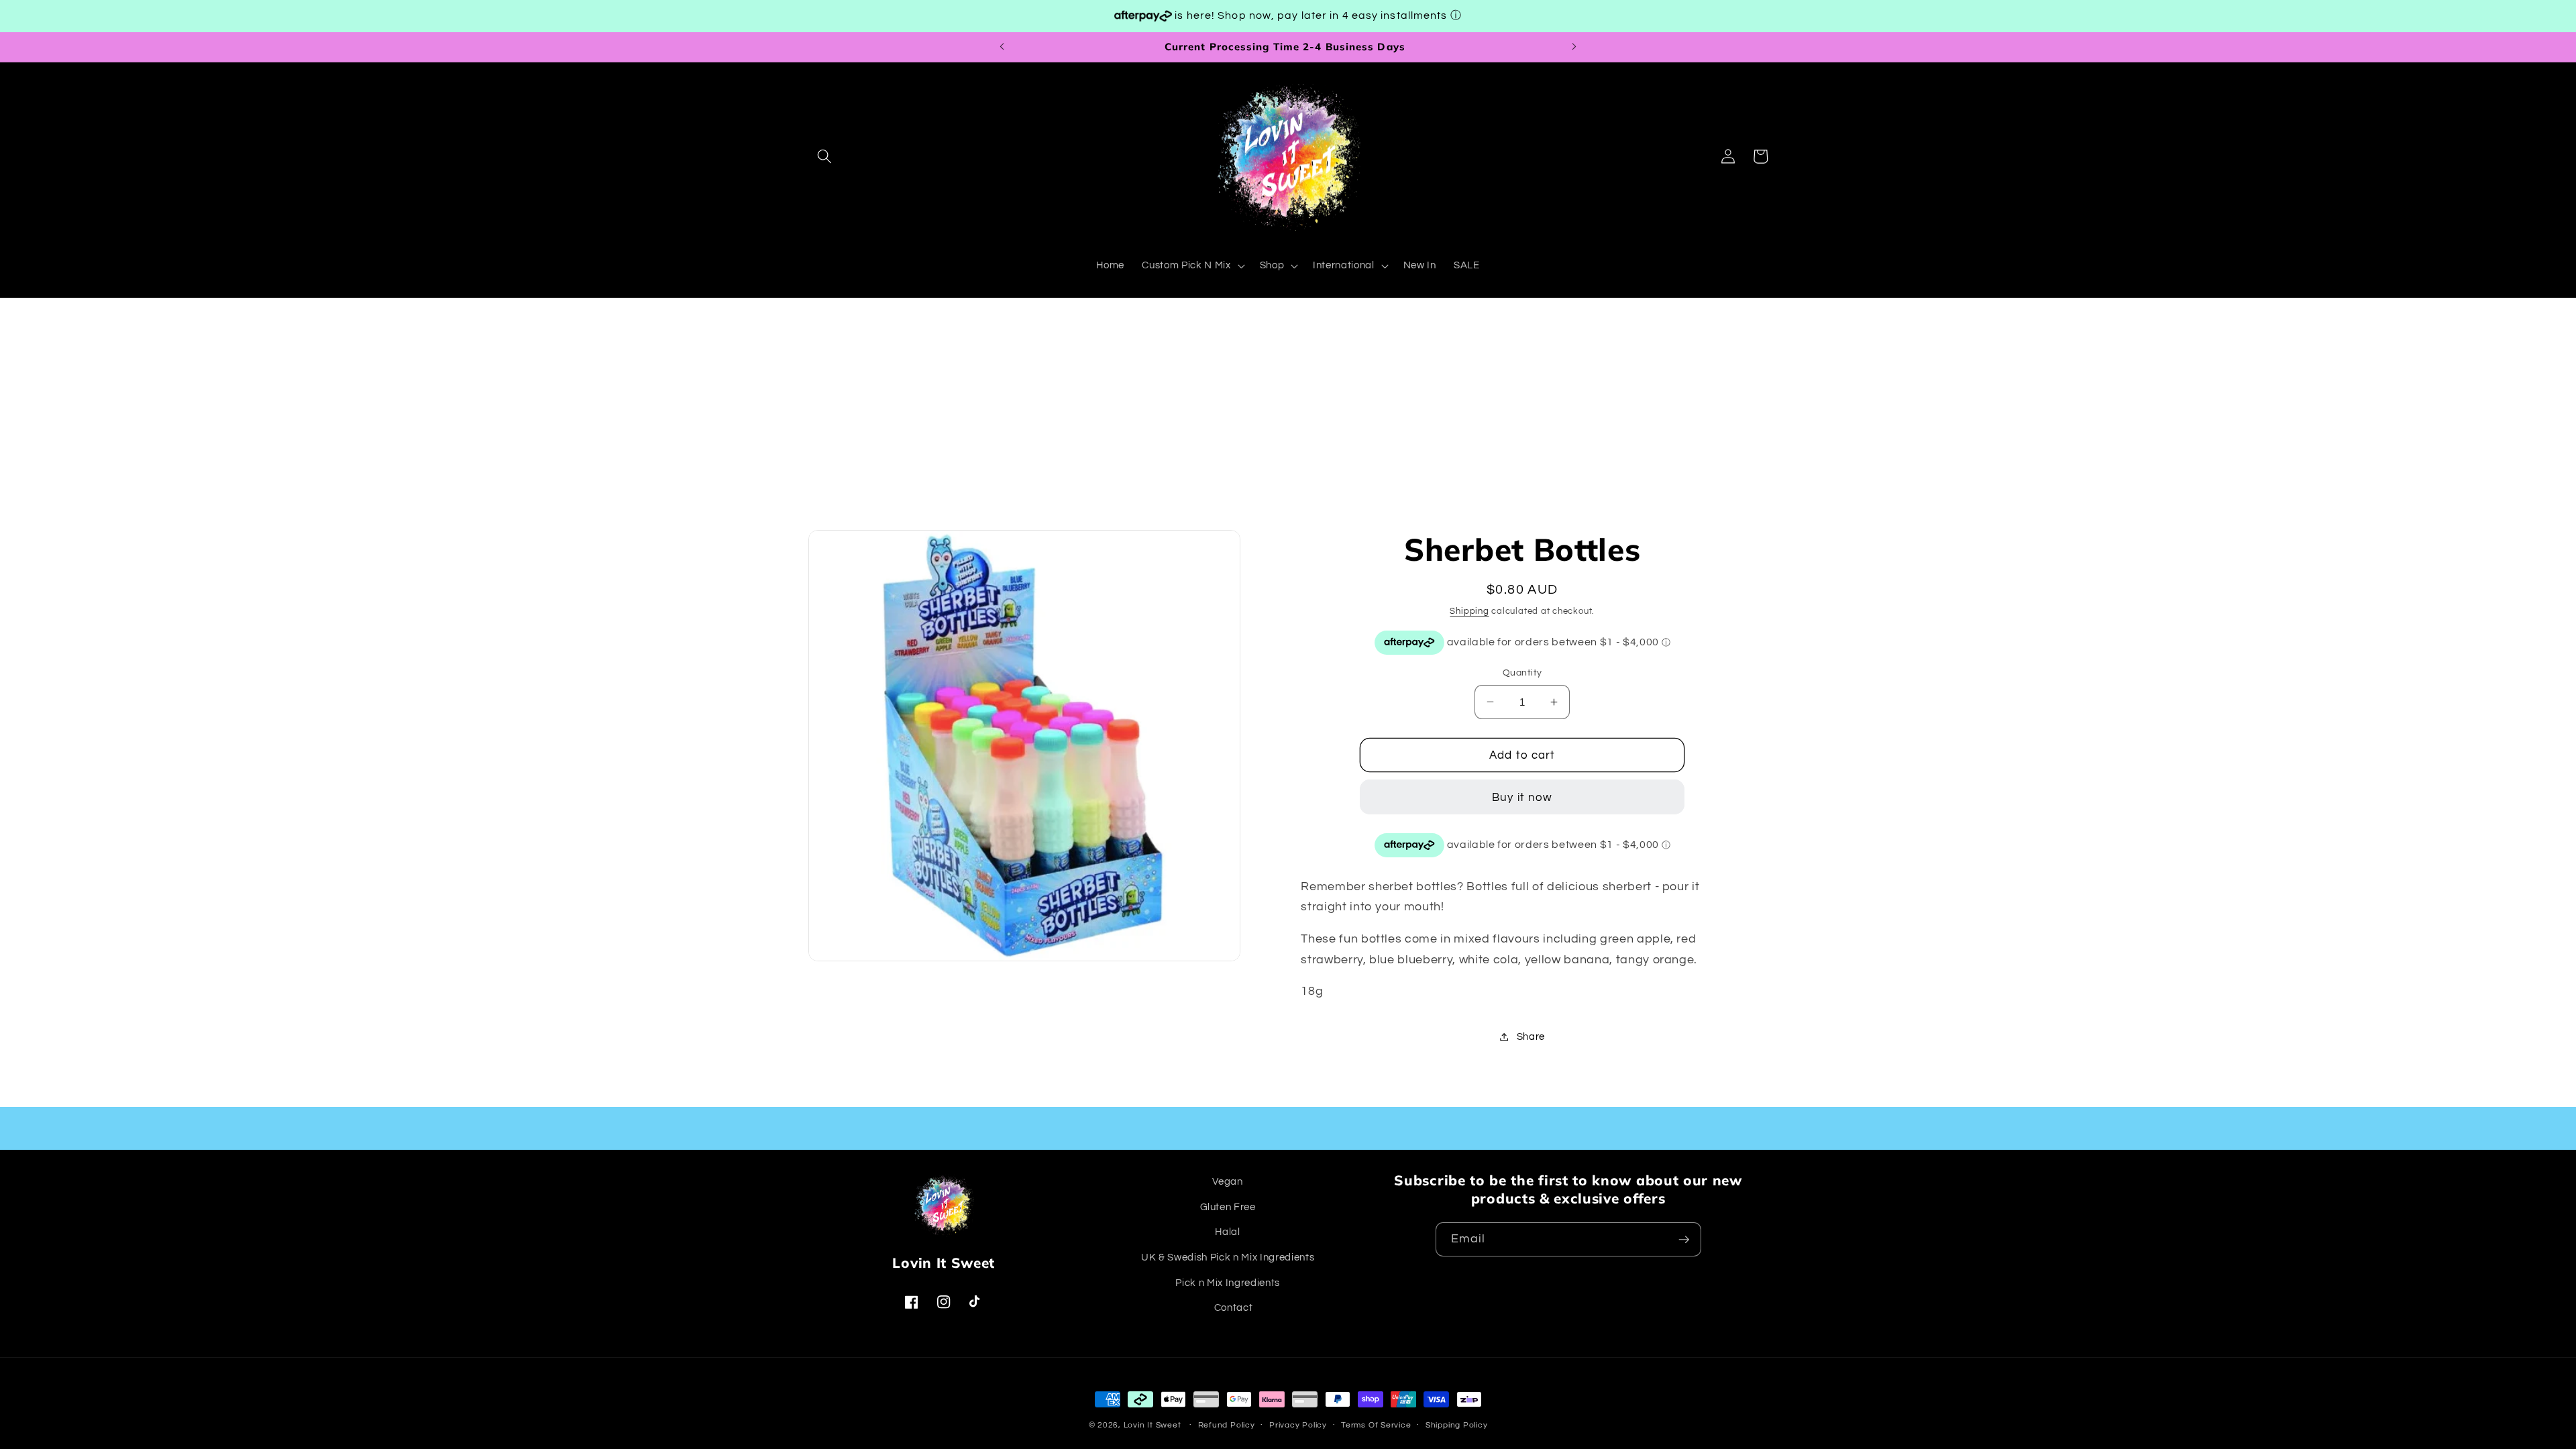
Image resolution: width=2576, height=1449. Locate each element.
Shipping (1469, 611)
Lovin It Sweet (1152, 1425)
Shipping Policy (1457, 1425)
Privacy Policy (1298, 1425)
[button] (824, 156)
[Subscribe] (1684, 1240)
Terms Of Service (1376, 1425)
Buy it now (1522, 797)
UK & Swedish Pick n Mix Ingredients (1228, 1257)
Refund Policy (1227, 1425)
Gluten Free (1228, 1207)
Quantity (1522, 673)
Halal (1227, 1232)
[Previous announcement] (1002, 47)
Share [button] (1531, 1036)
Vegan (1227, 1181)
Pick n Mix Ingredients (1228, 1283)
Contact (1234, 1307)
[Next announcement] (1574, 47)
